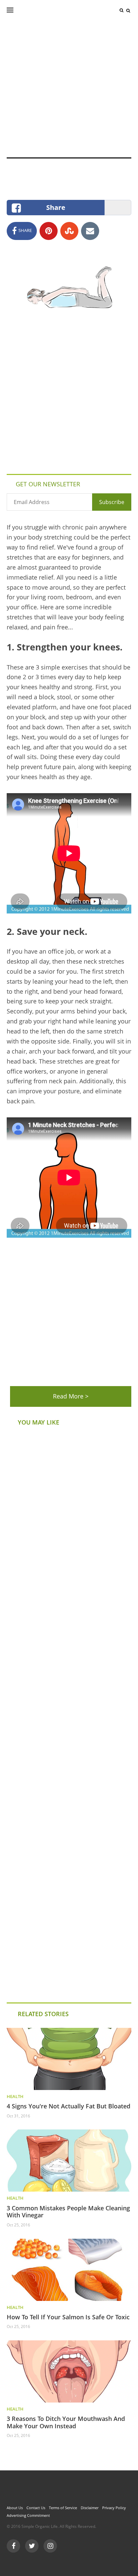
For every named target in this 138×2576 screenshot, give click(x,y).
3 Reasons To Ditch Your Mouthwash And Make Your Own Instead (66, 2422)
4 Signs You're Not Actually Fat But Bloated (68, 2106)
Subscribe (112, 502)
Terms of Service (63, 2508)
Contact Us (36, 2508)
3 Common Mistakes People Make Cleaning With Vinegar (68, 2212)
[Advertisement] (69, 89)
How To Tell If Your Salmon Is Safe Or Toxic (68, 2317)
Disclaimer (90, 2508)
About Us (15, 2508)
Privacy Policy (114, 2508)
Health (15, 2096)
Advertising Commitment (28, 2515)
